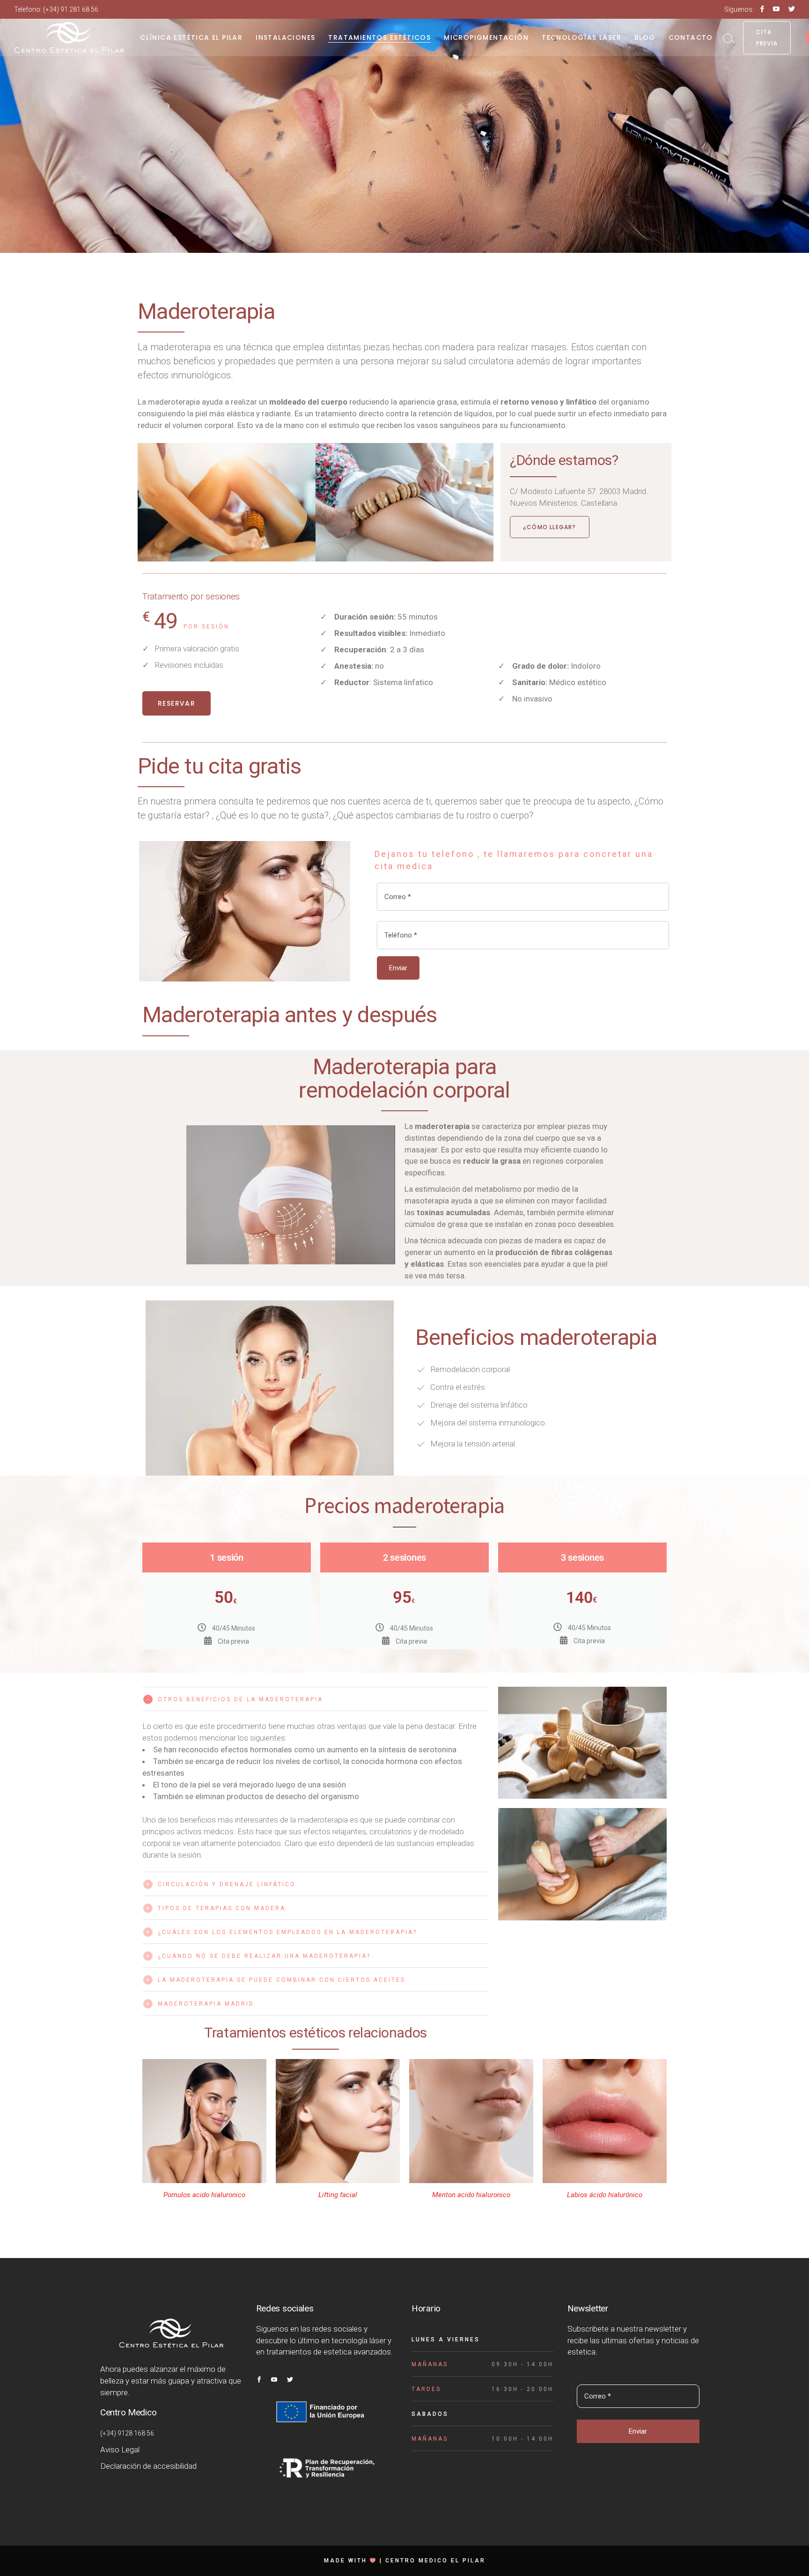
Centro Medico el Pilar (435, 2561)
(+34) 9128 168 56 (127, 2433)
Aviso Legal (120, 2450)
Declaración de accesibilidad (148, 2466)
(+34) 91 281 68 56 (71, 9)
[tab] (316, 1699)
